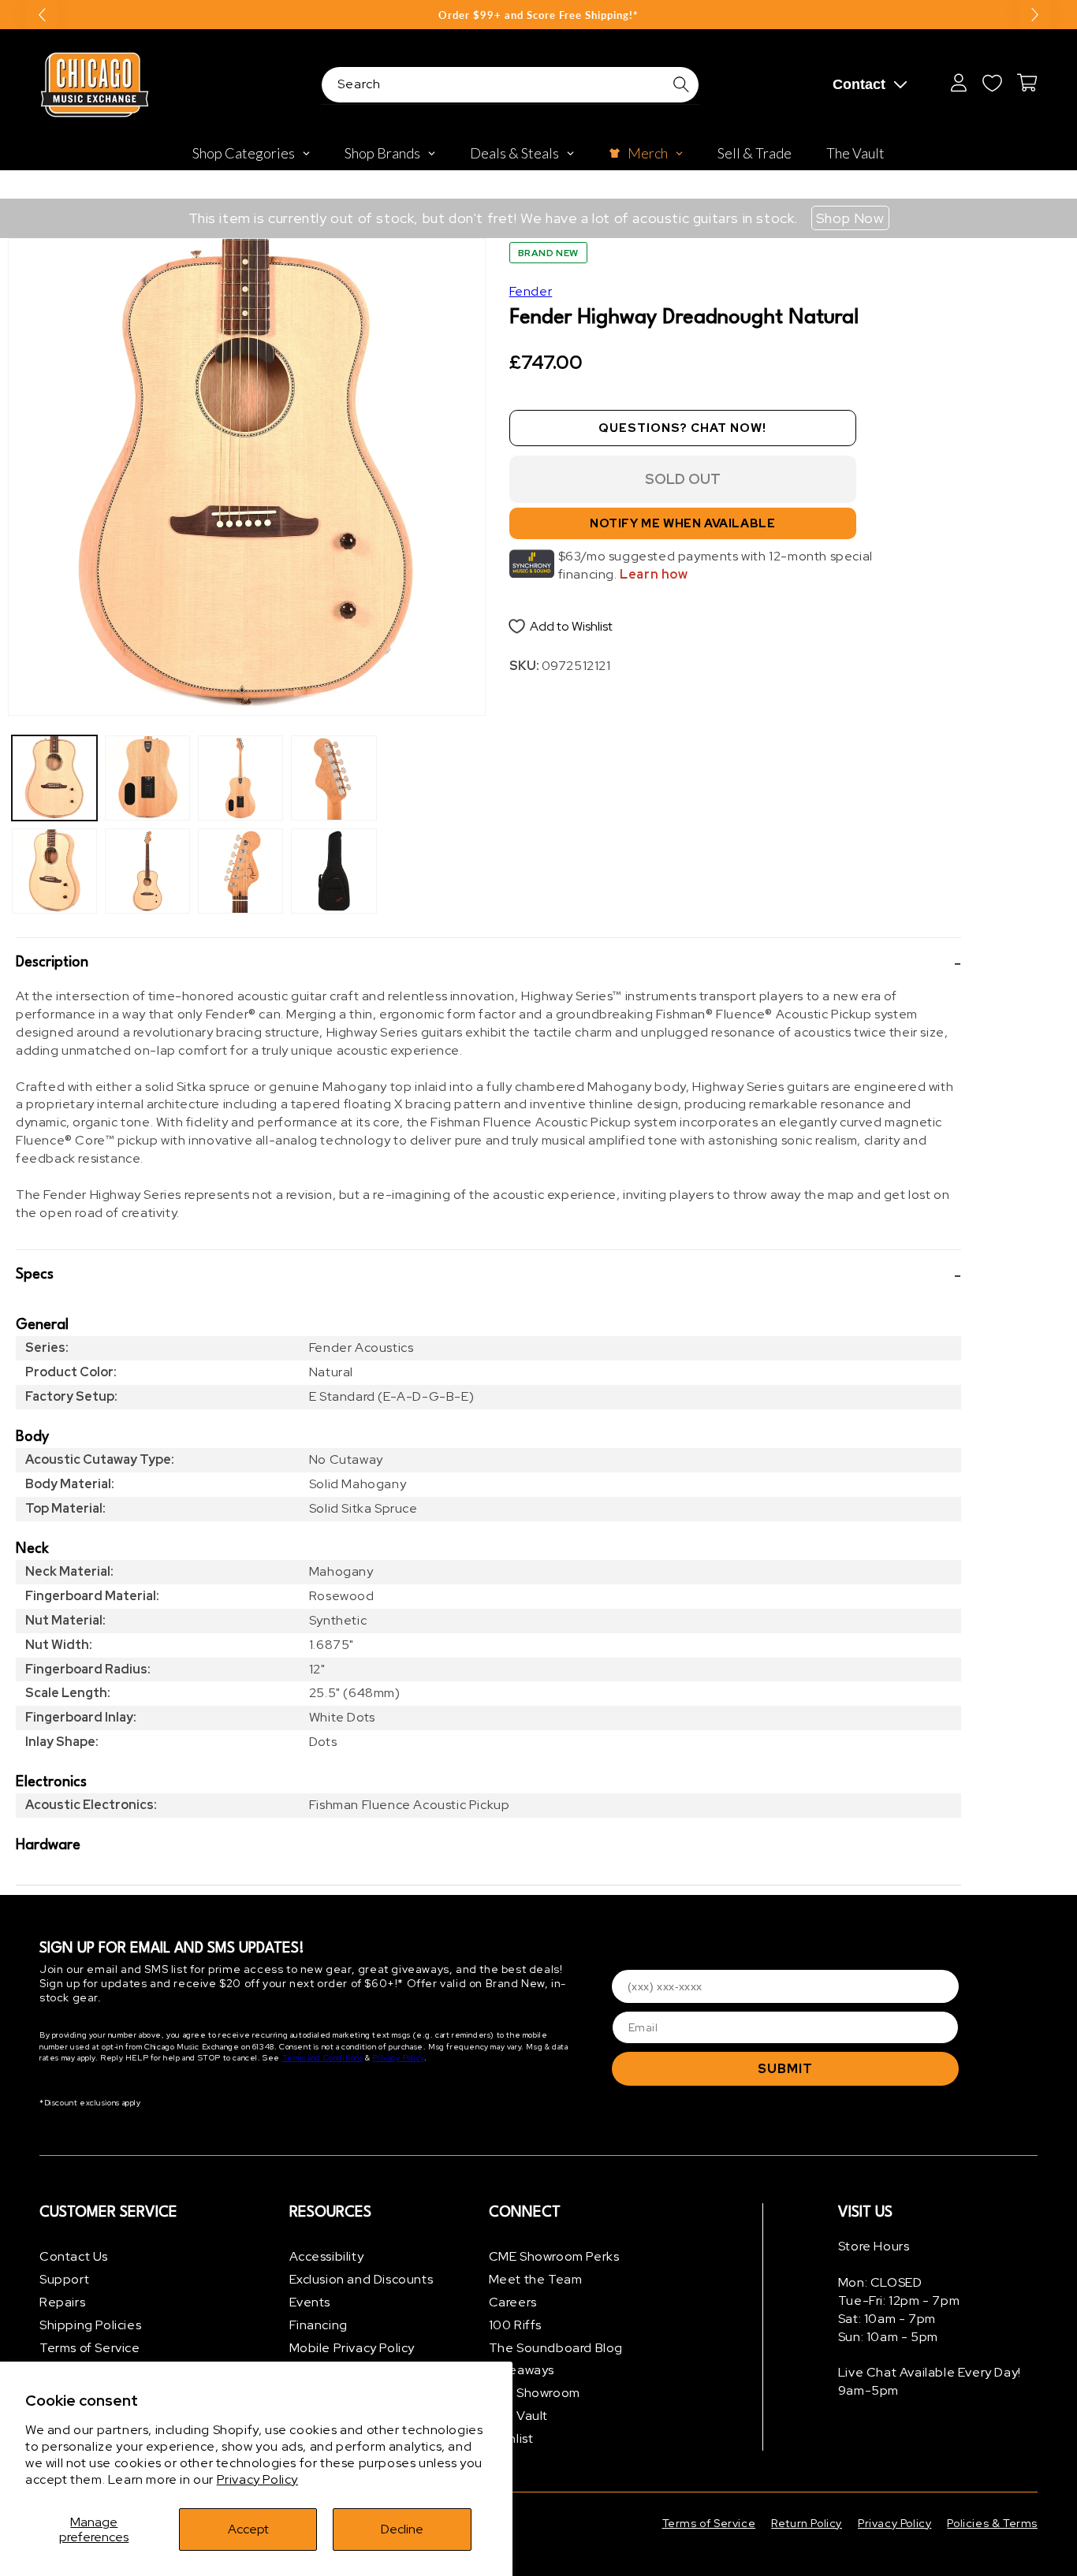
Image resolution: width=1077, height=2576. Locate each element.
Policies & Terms (992, 2523)
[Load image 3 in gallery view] (147, 778)
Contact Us (74, 2256)
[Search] (681, 84)
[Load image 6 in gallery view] (240, 871)
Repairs (62, 2302)
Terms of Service (90, 2348)
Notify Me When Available (682, 523)
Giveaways (522, 2370)
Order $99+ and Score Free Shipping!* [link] (538, 15)
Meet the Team (536, 2279)
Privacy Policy (257, 2479)
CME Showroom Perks (554, 2256)
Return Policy (807, 2523)
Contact (859, 84)
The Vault (518, 2416)
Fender (531, 291)
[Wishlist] (992, 83)
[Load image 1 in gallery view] (54, 778)
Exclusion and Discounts (361, 2279)
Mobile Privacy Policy (352, 2348)
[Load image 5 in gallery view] (240, 778)
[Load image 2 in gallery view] (54, 871)
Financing (319, 2325)
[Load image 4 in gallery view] (147, 871)
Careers (513, 2302)
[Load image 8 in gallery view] (334, 871)
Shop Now (850, 218)
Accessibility (327, 2256)
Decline (402, 2529)
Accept (248, 2529)
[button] (488, 963)
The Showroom (535, 2393)
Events (310, 2302)
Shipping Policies (90, 2325)
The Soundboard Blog (556, 2348)
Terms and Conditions (323, 2058)
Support (64, 2279)
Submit (785, 2069)
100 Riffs (515, 2325)
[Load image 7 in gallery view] (334, 778)
